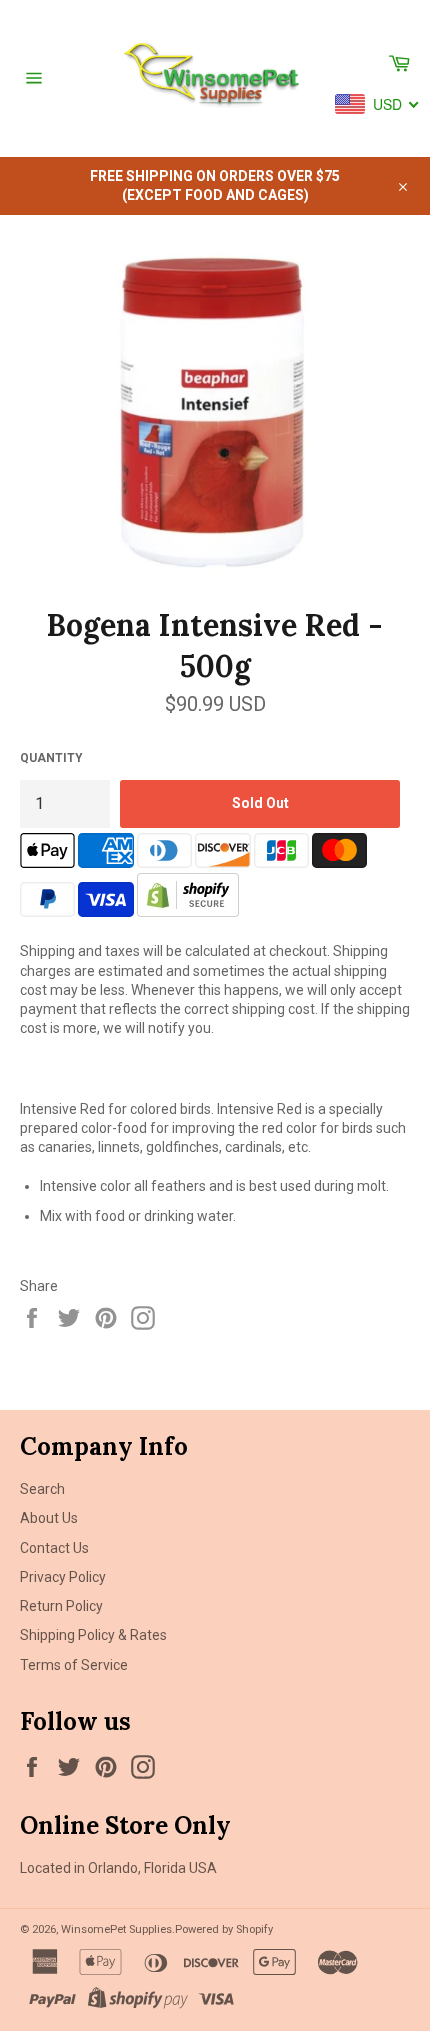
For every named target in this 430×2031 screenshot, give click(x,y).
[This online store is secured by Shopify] (188, 912)
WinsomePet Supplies (116, 1929)
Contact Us (54, 1548)
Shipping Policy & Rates (93, 1635)
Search (42, 1489)
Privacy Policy (63, 1577)
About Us (49, 1518)
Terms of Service (74, 1665)
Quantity (51, 758)
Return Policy (61, 1606)
